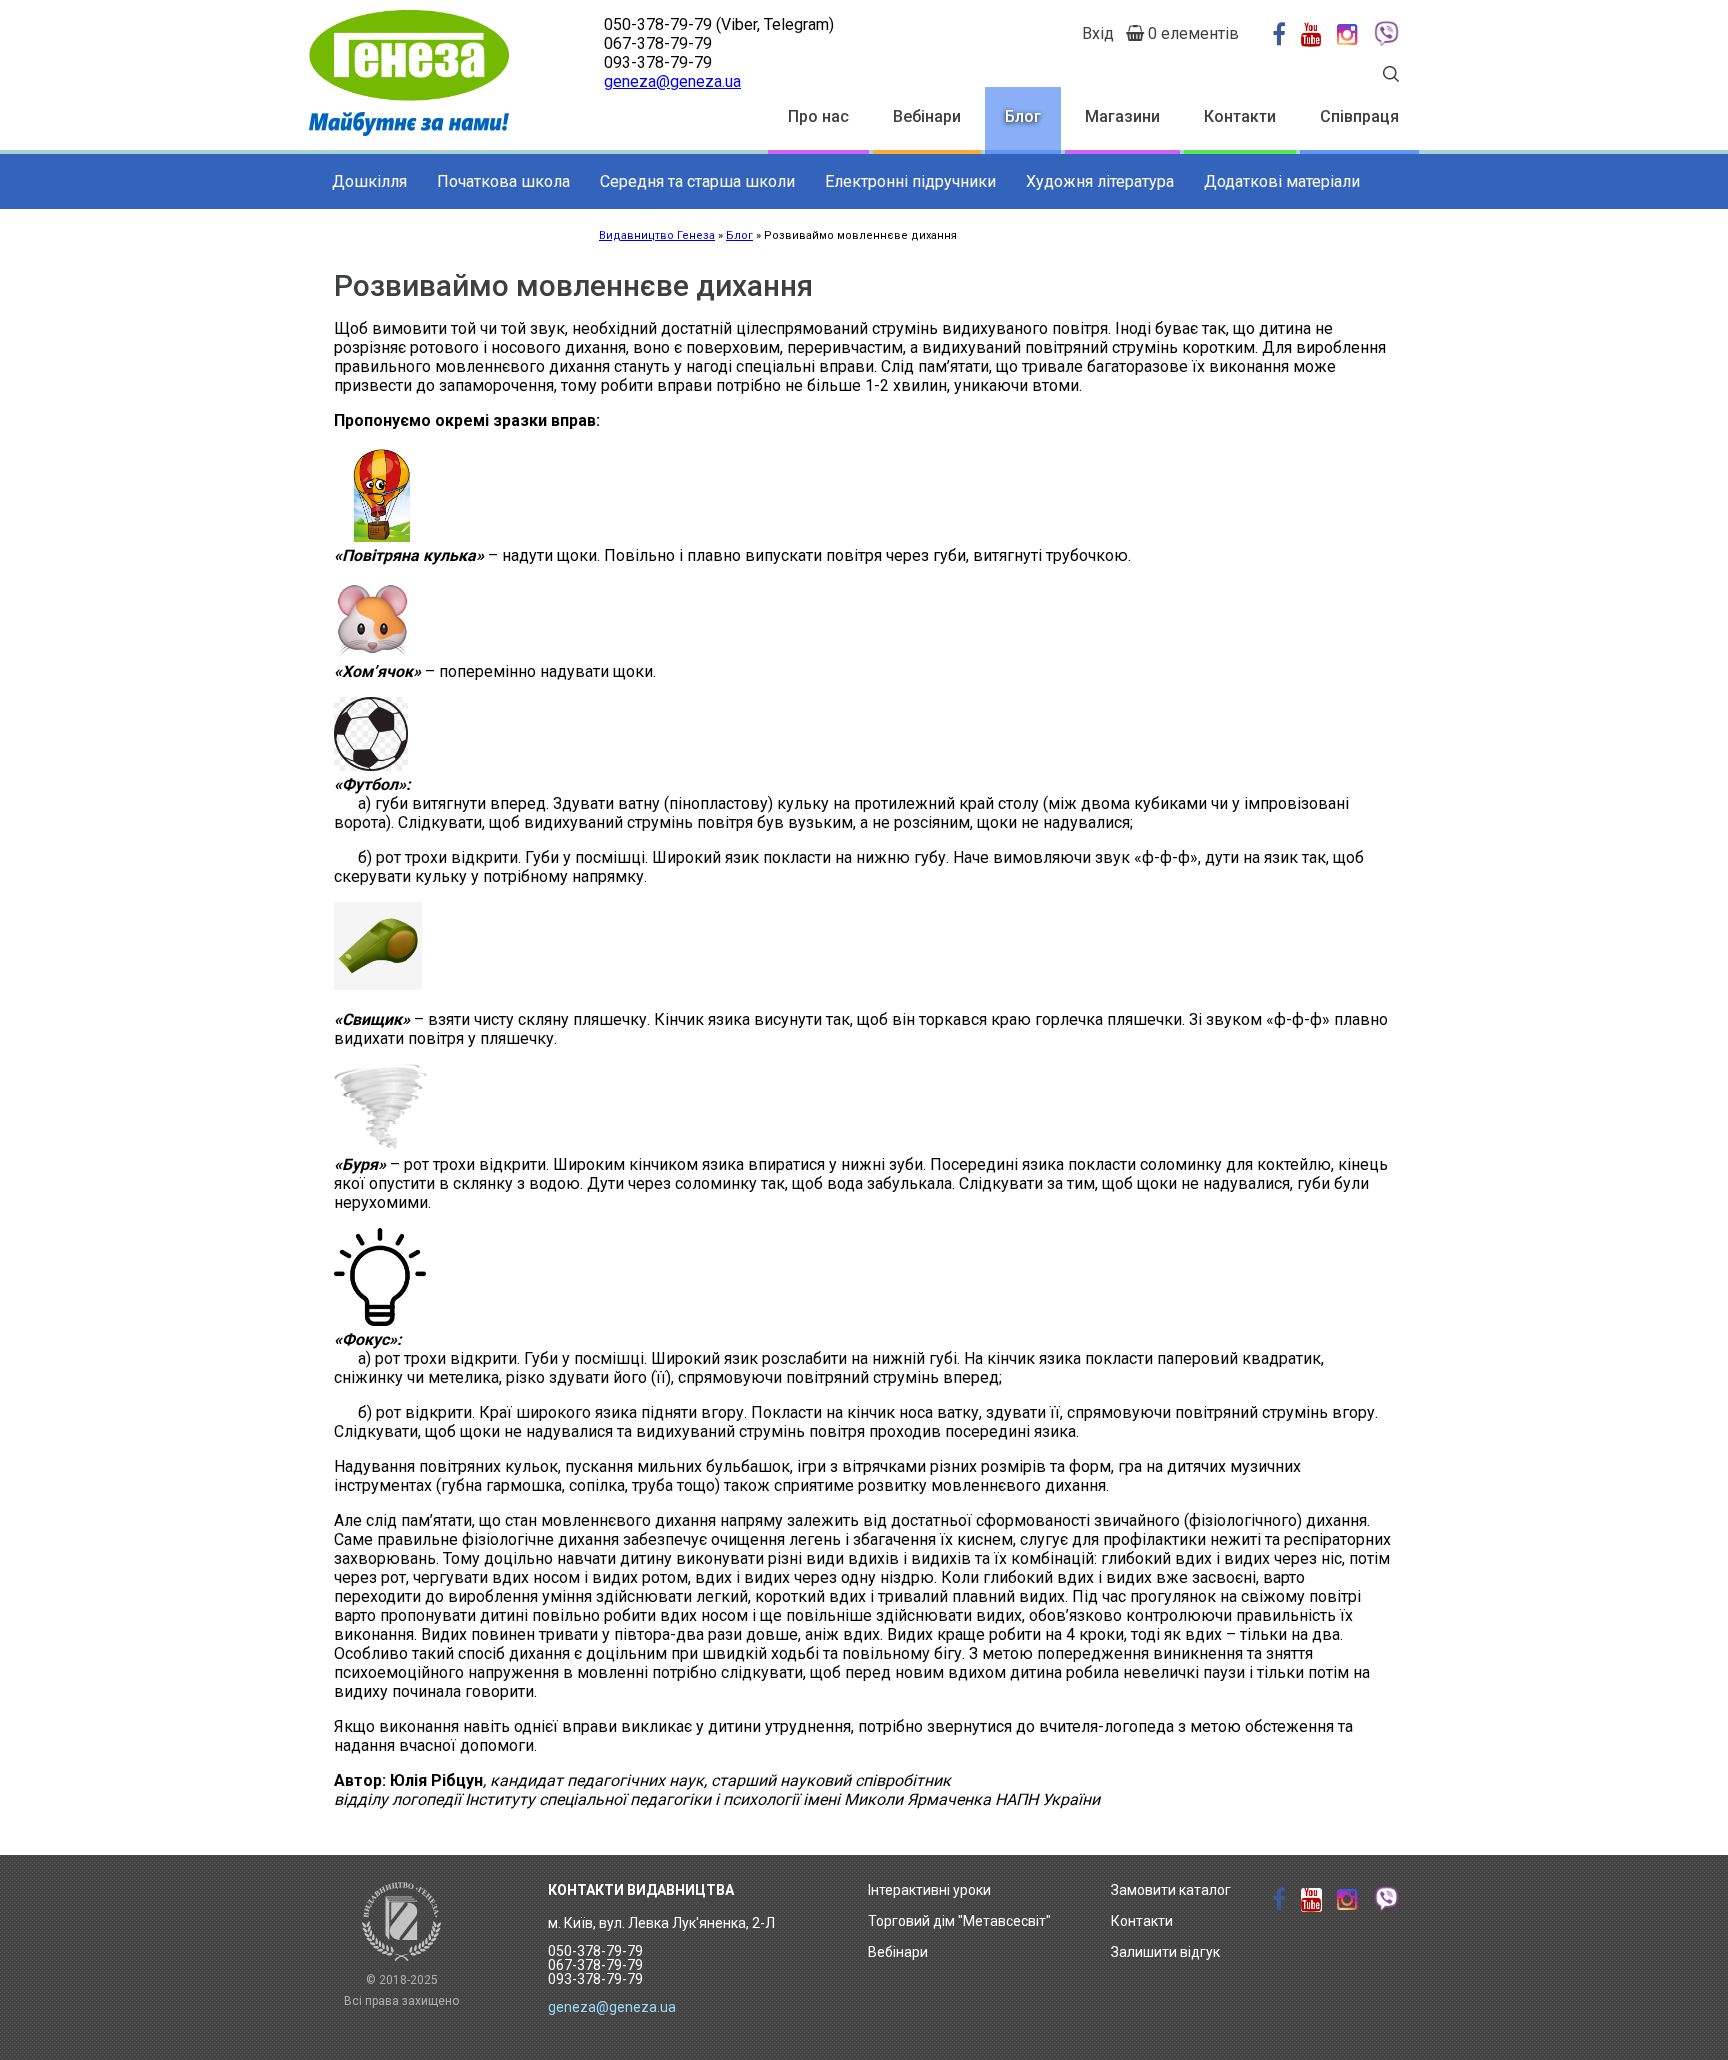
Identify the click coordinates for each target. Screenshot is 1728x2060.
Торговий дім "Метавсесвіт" (959, 1921)
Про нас (818, 116)
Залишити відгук (1165, 1952)
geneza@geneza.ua (672, 81)
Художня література (1100, 181)
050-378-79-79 (658, 24)
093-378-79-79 (658, 62)
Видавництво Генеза (657, 235)
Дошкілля (369, 181)
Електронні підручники (910, 181)
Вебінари (927, 116)
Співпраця (1359, 116)
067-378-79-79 (658, 43)
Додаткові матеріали (1282, 181)
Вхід (1098, 33)
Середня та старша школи (697, 181)
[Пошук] (1391, 76)
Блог (1023, 116)
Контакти (1240, 116)
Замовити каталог (1171, 1890)
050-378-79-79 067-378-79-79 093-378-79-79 (595, 1965)
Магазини (1122, 116)
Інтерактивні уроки (929, 1890)
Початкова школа (503, 181)
